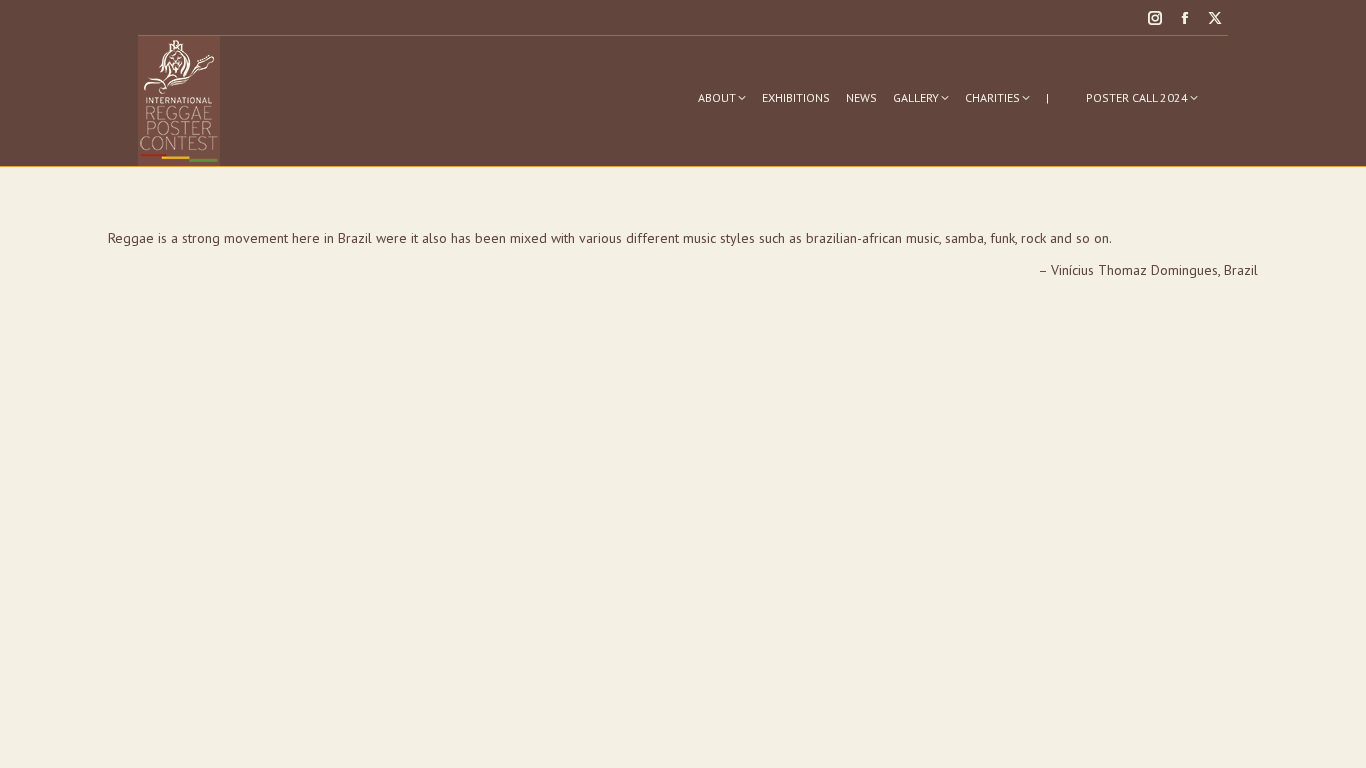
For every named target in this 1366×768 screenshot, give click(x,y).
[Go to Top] (1336, 738)
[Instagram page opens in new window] (1155, 18)
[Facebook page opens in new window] (1185, 18)
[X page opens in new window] (1215, 18)
